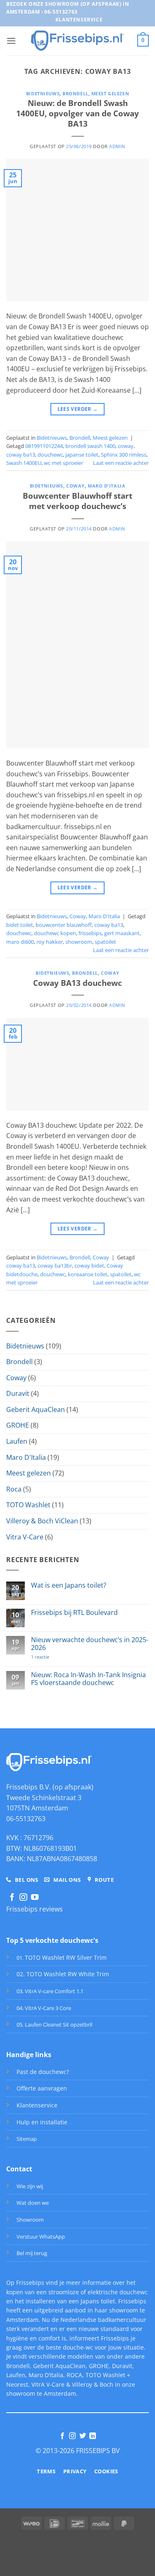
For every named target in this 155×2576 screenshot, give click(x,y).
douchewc (50, 455)
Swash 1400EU (24, 463)
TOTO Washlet (28, 1505)
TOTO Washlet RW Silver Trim (66, 1957)
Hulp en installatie (42, 2122)
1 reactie (52, 1657)
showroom (79, 942)
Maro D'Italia (106, 486)
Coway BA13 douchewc (77, 983)
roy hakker (50, 942)
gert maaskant (122, 933)
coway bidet (89, 1266)
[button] (11, 41)
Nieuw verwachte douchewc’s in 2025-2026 (90, 1644)
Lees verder (78, 409)
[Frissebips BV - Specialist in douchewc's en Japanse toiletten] (77, 40)
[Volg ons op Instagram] (23, 1898)
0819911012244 (44, 446)
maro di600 (20, 942)
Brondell (75, 93)
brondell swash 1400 (90, 446)
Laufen (17, 1441)
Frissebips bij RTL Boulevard (74, 1613)
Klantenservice (37, 2105)
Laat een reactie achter (121, 463)
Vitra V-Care (25, 1537)
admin (117, 146)
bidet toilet (20, 925)
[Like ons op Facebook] (12, 1898)
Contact (19, 2169)
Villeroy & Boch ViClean (42, 1521)
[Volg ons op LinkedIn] (93, 2436)
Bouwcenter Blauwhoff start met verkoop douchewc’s (77, 501)
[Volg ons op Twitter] (83, 2436)
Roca (14, 1489)
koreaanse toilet (88, 1274)
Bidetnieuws (43, 93)
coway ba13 (21, 455)
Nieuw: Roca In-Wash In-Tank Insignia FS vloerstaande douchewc (88, 1679)
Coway (75, 486)
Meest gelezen (110, 93)
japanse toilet (82, 455)
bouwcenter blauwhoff (64, 925)
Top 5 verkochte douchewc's (52, 1940)
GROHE (18, 1425)
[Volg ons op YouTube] (35, 1898)
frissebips (90, 933)
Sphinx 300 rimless (124, 455)
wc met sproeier (63, 463)
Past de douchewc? (43, 2072)
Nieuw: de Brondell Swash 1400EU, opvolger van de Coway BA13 (77, 113)
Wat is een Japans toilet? (69, 1585)
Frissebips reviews (35, 1909)
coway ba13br (55, 1266)
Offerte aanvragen (42, 2088)
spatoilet (105, 942)
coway (126, 446)
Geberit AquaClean (36, 1409)
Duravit (18, 1393)
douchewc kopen (55, 933)
